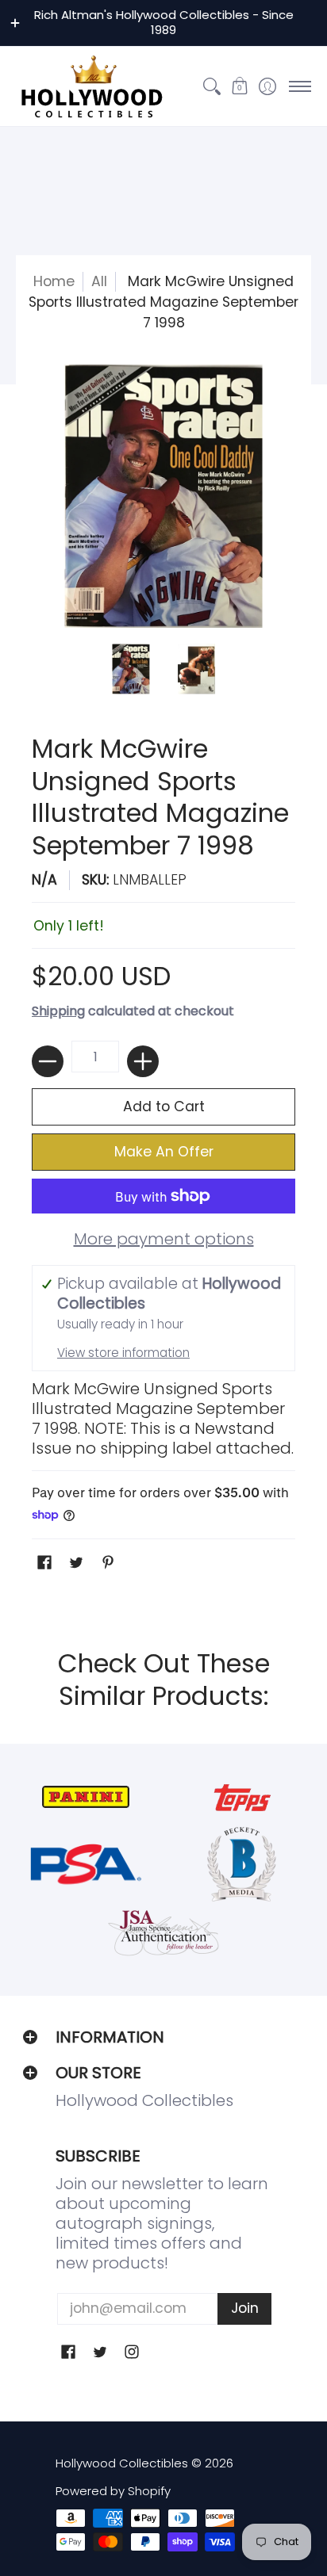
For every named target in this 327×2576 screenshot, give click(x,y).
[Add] (143, 1061)
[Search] (212, 86)
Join (245, 2308)
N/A (44, 880)
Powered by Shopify (113, 2491)
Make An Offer (164, 1152)
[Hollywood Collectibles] (91, 86)
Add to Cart (164, 1106)
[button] (239, 86)
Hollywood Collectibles (122, 2463)
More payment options (164, 1239)
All (99, 281)
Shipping (58, 1011)
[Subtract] (48, 1061)
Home (54, 281)
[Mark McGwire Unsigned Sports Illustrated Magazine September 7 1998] (131, 669)
